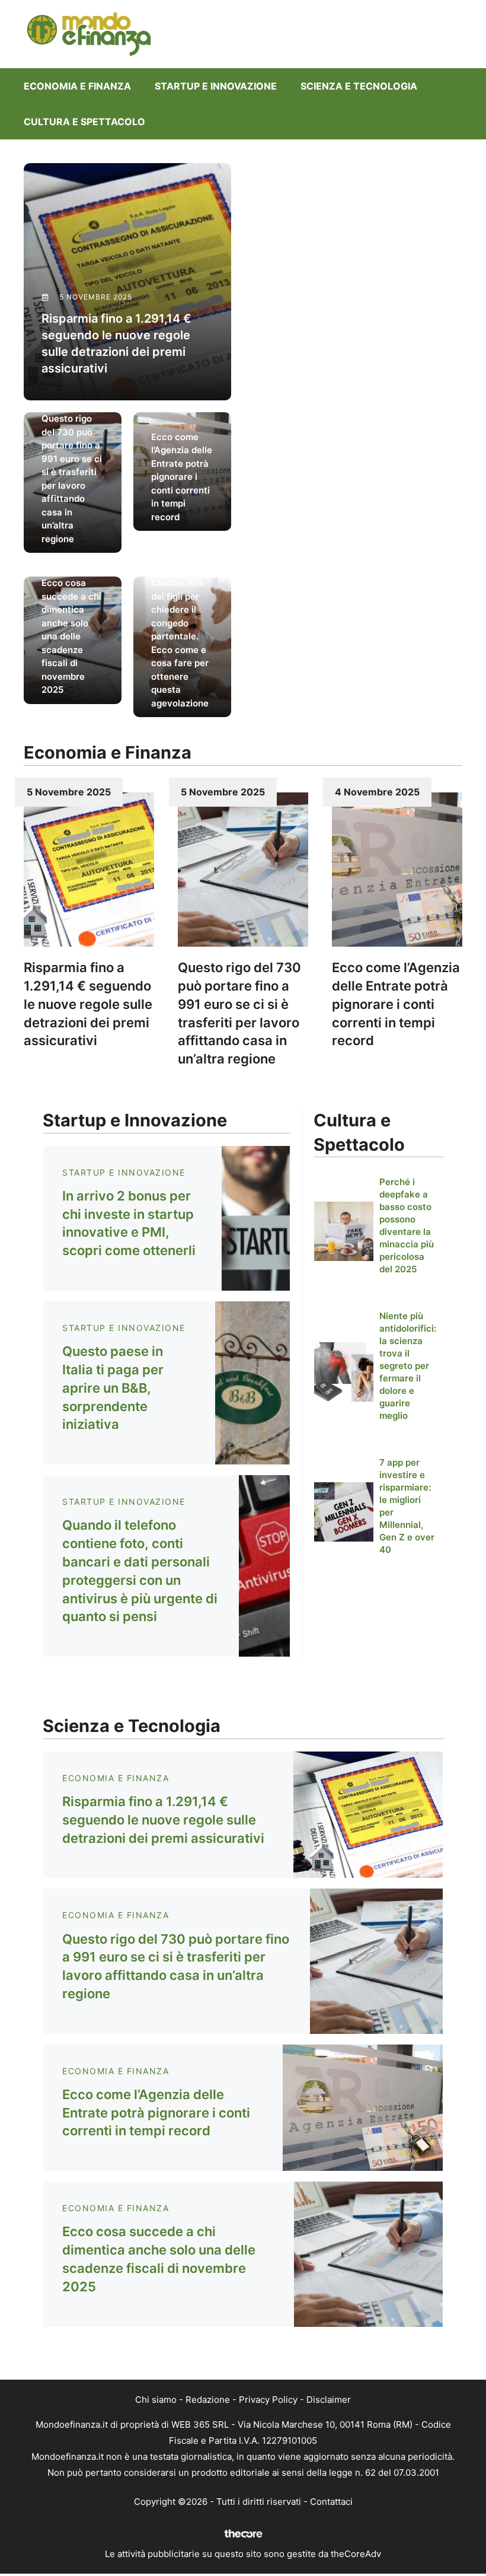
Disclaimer (329, 2400)
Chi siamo (156, 2400)
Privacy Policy (268, 2400)
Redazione (208, 2400)
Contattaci (331, 2502)
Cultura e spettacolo (84, 122)
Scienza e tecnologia (359, 86)
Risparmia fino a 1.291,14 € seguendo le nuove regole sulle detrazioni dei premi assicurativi (88, 1004)
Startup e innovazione (216, 86)
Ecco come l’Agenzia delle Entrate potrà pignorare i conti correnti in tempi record (396, 1004)
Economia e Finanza (77, 86)
